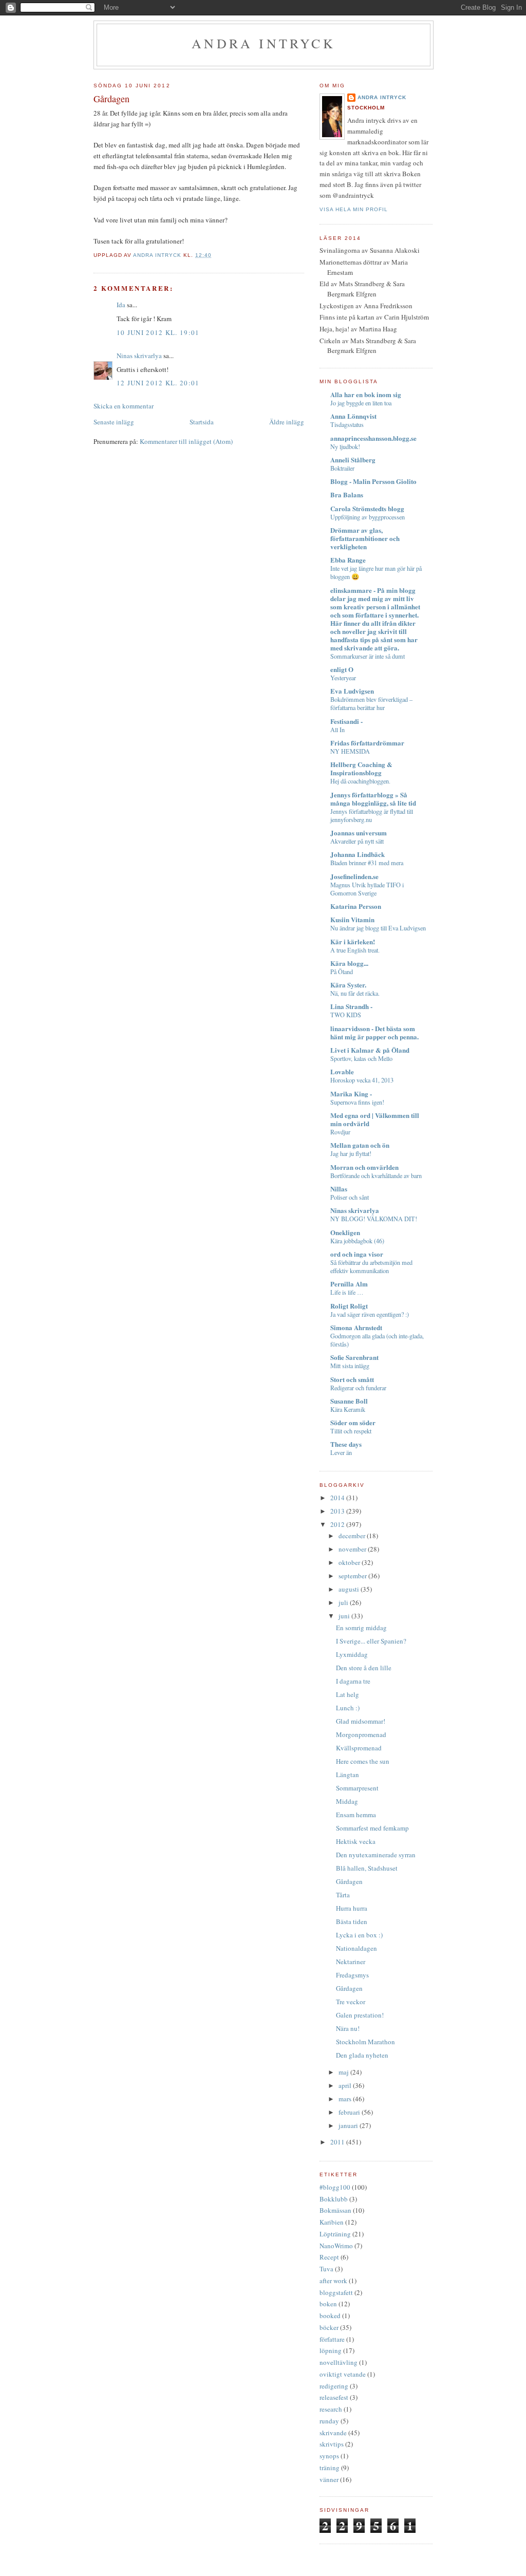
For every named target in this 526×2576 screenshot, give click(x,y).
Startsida (202, 422)
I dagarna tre (353, 1681)
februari (350, 2112)
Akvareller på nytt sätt (357, 841)
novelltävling (339, 2362)
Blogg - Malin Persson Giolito (373, 481)
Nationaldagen (356, 1948)
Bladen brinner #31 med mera (367, 863)
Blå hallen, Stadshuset (367, 1868)
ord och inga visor (357, 1254)
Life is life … (347, 1292)
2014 (338, 1498)
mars (346, 2099)
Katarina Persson (356, 906)
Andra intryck (264, 43)
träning (330, 2468)
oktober (350, 1562)
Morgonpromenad (361, 1734)
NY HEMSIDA (350, 751)
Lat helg (347, 1694)
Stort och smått (352, 1379)
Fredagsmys (352, 1975)
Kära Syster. (348, 985)
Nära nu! (348, 2028)
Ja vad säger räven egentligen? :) (370, 1314)
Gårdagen (349, 1881)
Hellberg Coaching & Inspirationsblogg (361, 768)
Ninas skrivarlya (139, 356)
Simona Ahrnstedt (356, 1327)
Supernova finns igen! (357, 1102)
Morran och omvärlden (364, 1167)
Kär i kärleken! (353, 941)
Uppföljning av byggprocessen (368, 517)
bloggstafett (336, 2292)
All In (337, 730)
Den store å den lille (364, 1668)
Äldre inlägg (287, 422)
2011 (338, 2142)
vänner (329, 2479)
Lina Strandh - (351, 1006)
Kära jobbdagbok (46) (357, 1241)
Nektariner (351, 1962)
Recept (329, 2257)
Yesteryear (343, 678)
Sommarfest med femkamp (372, 1828)
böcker (329, 2327)
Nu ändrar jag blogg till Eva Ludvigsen (378, 928)
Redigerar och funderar (358, 1388)
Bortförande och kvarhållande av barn (376, 1175)
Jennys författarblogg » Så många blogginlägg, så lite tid (373, 799)
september (353, 1576)
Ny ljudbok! (345, 446)
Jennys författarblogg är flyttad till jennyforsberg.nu (372, 815)
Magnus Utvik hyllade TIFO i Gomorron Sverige (367, 889)
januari (349, 2125)
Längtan (347, 1775)
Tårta (343, 1895)
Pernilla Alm (349, 1284)
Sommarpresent (357, 1788)
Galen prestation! (360, 2015)
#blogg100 (335, 2187)
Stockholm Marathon (365, 2042)
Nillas (339, 1189)
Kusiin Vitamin (352, 919)
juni (345, 1616)
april (346, 2085)
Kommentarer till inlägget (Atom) (186, 441)
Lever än (341, 1452)
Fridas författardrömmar (367, 743)
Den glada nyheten (362, 2055)
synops (329, 2456)
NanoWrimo (336, 2246)
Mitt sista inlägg (350, 1366)
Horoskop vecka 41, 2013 (362, 1080)
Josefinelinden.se (354, 876)
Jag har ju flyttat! (351, 1153)
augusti (350, 1589)
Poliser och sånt (350, 1197)
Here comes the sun (363, 1761)
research (331, 2409)
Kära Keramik (348, 1409)
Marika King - (351, 1094)
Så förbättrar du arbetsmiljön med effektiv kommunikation (371, 1266)
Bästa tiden (352, 1921)
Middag (347, 1801)
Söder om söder (353, 1422)
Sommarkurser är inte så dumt (368, 656)
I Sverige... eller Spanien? (371, 1641)
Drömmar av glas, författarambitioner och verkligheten (365, 538)
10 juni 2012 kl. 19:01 (158, 332)
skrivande (333, 2433)
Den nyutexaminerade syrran (376, 1855)
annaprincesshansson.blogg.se (373, 438)
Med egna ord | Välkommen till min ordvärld (375, 1119)
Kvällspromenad (359, 1748)
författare (332, 2339)
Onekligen (345, 1232)
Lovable (342, 1071)
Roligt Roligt (349, 1306)
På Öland (342, 972)
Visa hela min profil (354, 209)
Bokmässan (335, 2210)
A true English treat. (355, 950)
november (353, 1549)
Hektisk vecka (356, 1841)
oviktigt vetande (343, 2374)
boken (328, 2304)
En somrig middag (361, 1628)
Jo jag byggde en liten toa (361, 403)
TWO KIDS (346, 1015)
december (353, 1536)
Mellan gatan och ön (360, 1145)
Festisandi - (346, 721)
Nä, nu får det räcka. (355, 993)
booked (330, 2316)
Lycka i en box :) (359, 1935)
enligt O (342, 669)
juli (344, 1602)
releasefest (334, 2397)
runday (329, 2421)
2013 (338, 1511)
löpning (331, 2350)
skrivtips (332, 2444)
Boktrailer (342, 468)
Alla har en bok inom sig (366, 394)
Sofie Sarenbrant (354, 1357)
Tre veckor (351, 2002)
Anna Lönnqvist (353, 416)
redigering (334, 2386)
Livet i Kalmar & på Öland (370, 1050)
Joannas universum (359, 833)
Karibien (332, 2222)
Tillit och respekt (351, 1431)
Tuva (326, 2269)
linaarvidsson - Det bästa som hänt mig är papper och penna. (374, 1032)
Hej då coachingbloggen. (360, 781)
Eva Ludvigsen (352, 691)
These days (346, 1444)
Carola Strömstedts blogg (367, 508)
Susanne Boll (349, 1401)
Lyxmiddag (352, 1654)
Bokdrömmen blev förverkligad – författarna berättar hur (371, 703)
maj (344, 2072)
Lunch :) (348, 1708)
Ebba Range (348, 560)
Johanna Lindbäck (358, 854)
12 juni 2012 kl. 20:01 (158, 383)
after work (333, 2281)
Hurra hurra (352, 1908)
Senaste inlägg (114, 422)
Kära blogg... (349, 963)
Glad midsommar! (361, 1721)
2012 (338, 1524)
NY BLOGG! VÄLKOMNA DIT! (374, 1219)
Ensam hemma (356, 1815)
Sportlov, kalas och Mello (361, 1058)
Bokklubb (334, 2199)
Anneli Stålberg (353, 460)
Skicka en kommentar (124, 406)
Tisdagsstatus (347, 424)
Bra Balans (347, 494)
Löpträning (335, 2234)
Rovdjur (340, 1132)
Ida (121, 305)
